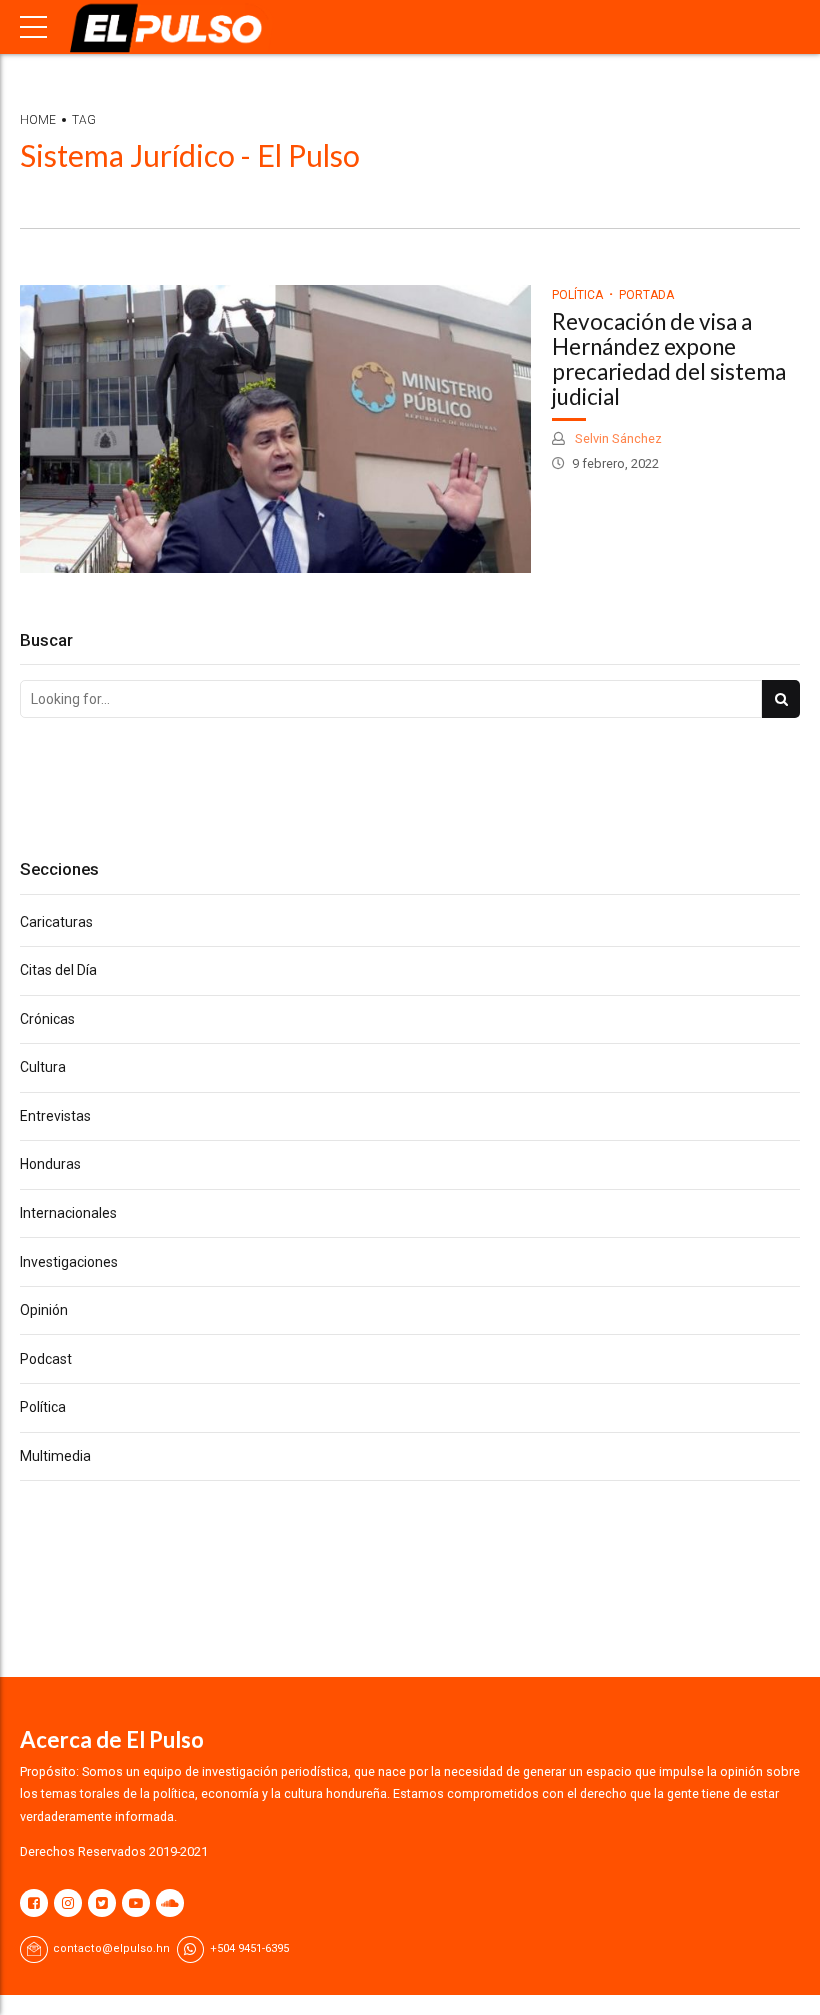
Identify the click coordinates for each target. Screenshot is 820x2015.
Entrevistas (55, 1116)
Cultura (43, 1067)
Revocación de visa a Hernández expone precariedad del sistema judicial (669, 358)
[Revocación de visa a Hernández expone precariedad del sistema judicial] (275, 429)
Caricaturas (56, 922)
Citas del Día (58, 970)
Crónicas (47, 1019)
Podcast (46, 1359)
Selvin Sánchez (617, 438)
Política (577, 295)
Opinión (44, 1310)
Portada (646, 295)
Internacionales (68, 1213)
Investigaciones (69, 1262)
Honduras (50, 1164)
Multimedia (55, 1456)
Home (38, 120)
